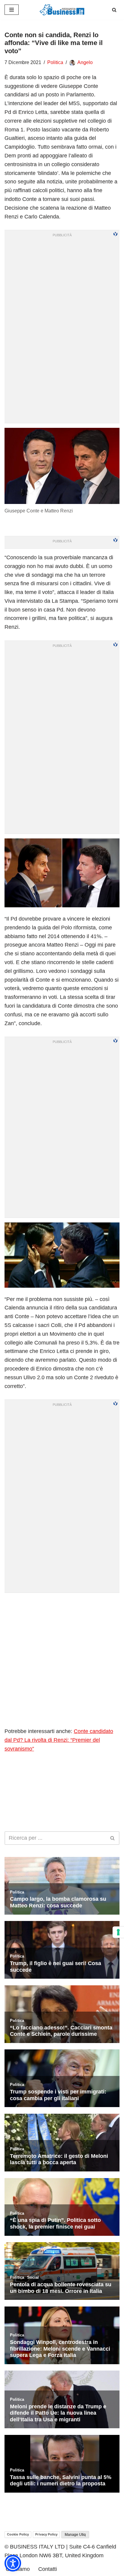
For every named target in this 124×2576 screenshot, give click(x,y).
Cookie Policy (18, 2534)
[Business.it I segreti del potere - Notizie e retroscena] (62, 10)
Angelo (85, 62)
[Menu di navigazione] (12, 10)
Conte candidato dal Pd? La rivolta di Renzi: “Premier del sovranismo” (59, 1740)
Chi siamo (18, 2569)
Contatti (48, 2569)
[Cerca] (114, 10)
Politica (55, 62)
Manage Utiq (75, 2535)
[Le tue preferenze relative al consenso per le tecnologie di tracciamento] (118, 1932)
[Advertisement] (62, 1660)
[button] (13, 2563)
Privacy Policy (46, 2534)
